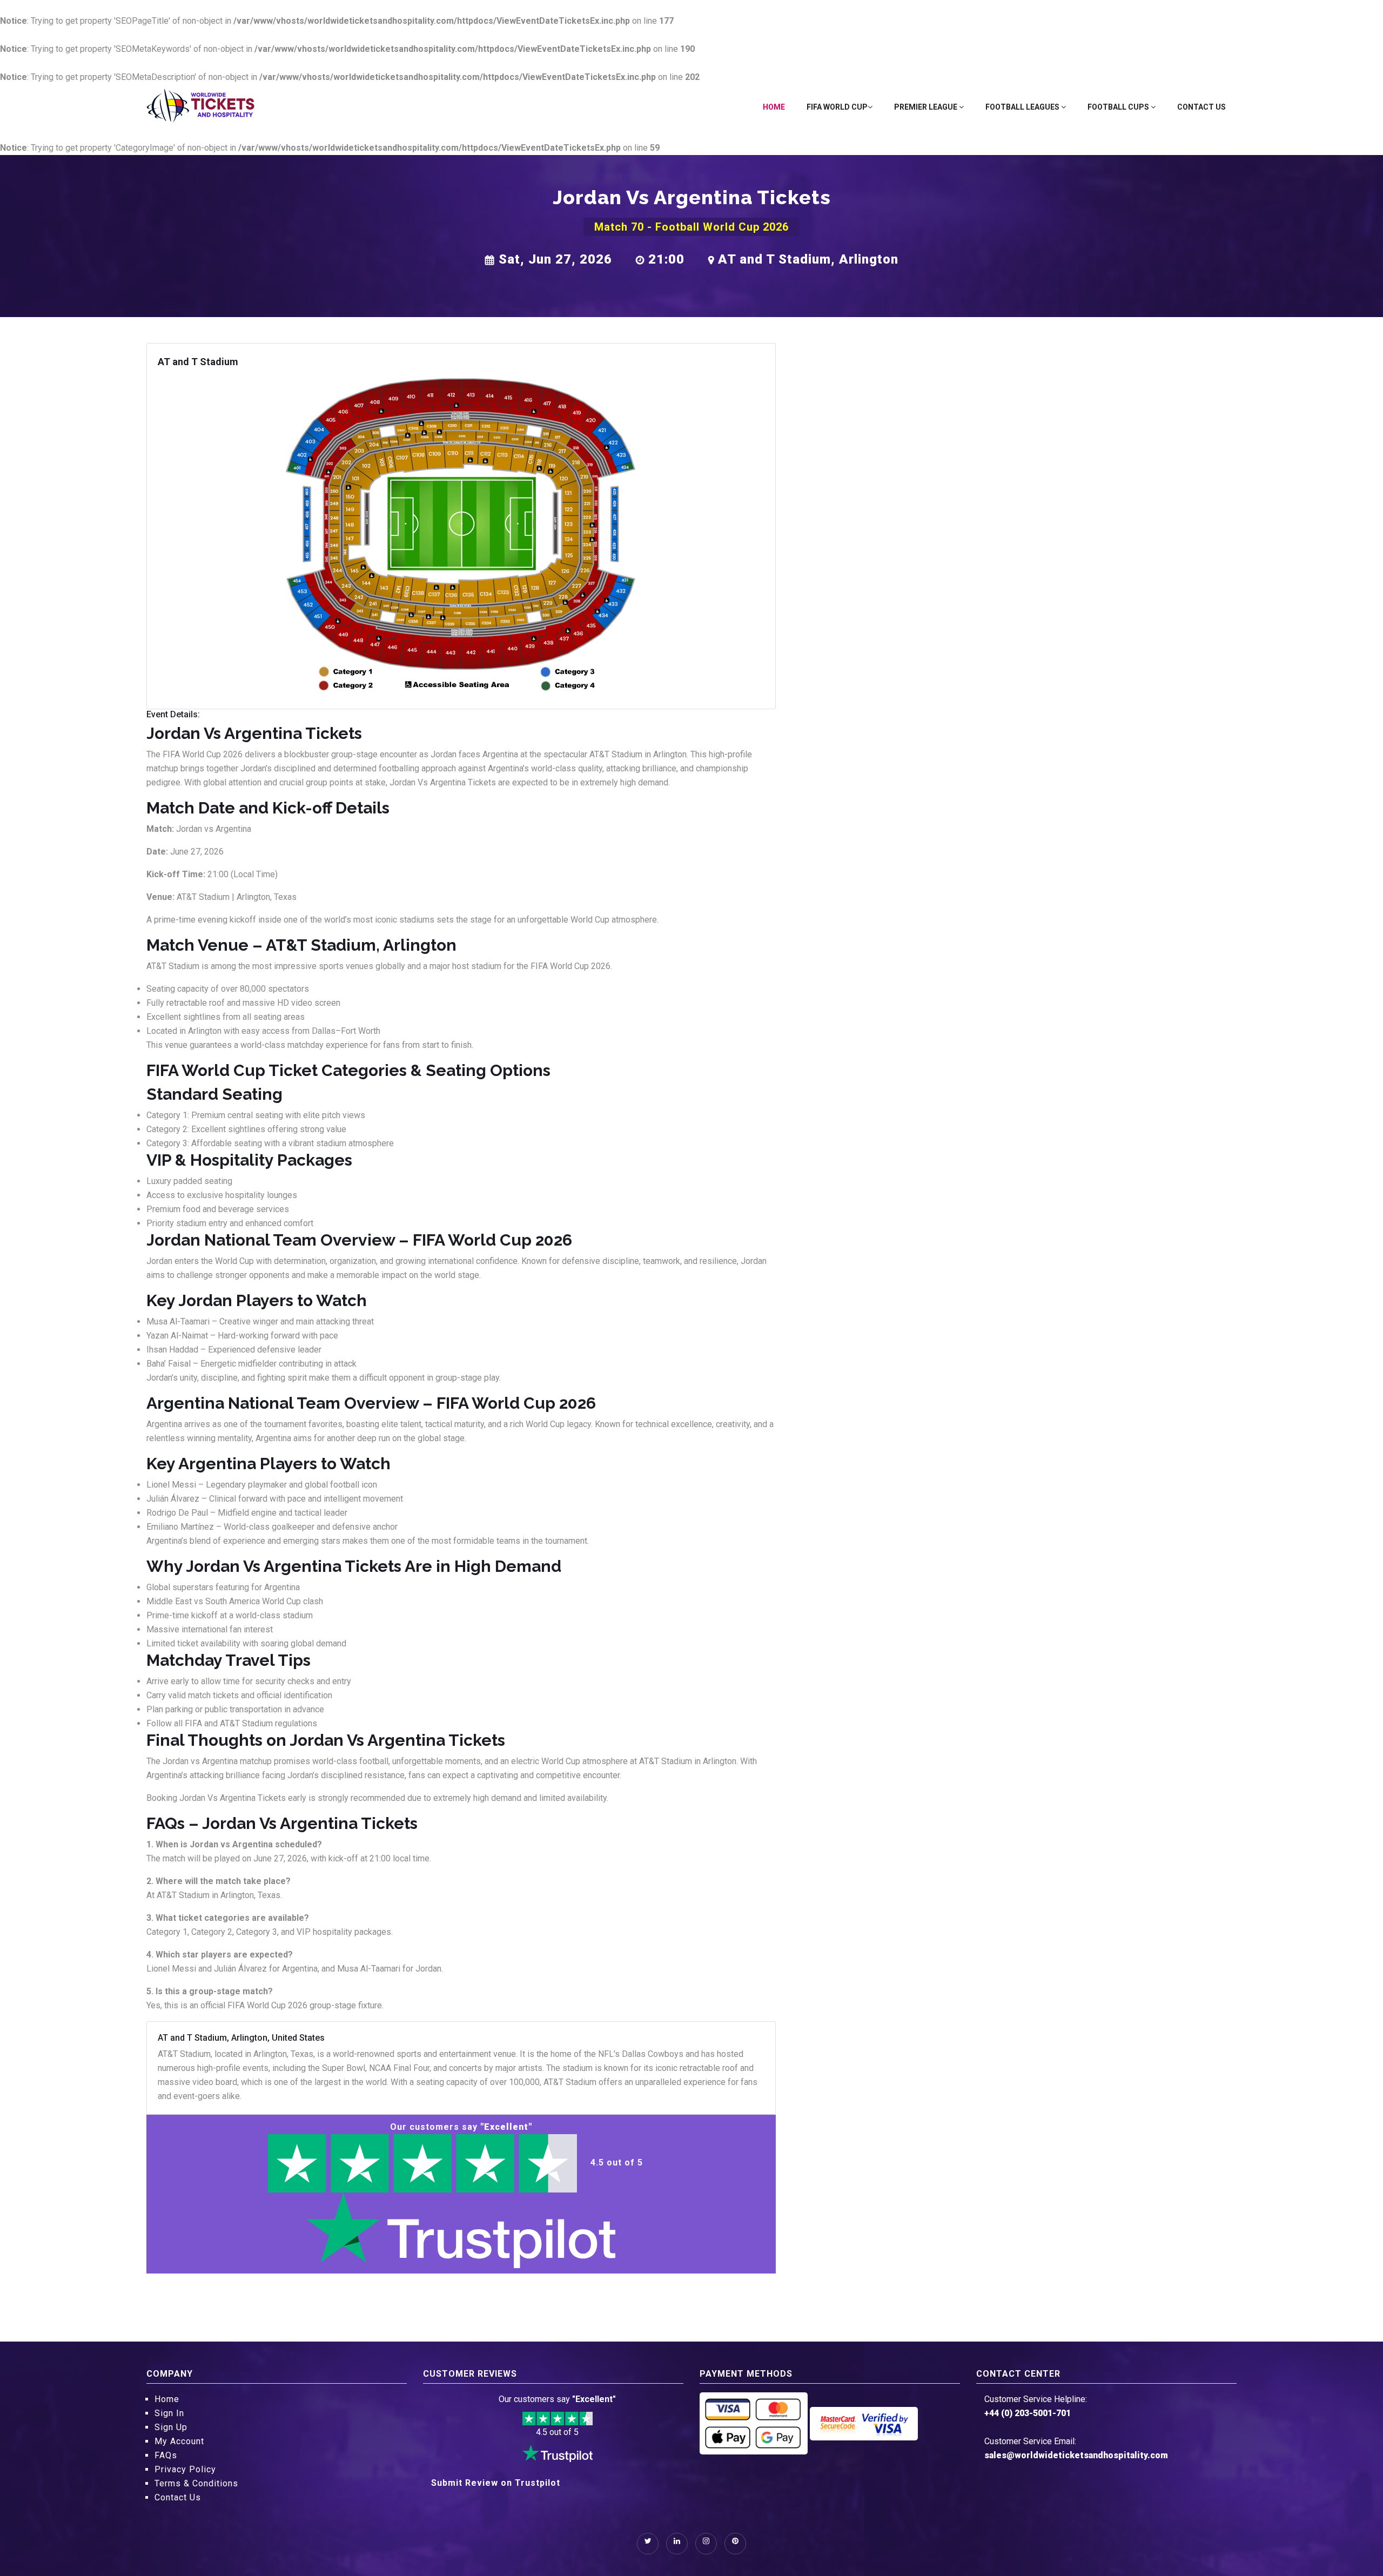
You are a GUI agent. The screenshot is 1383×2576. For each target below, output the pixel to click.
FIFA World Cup (837, 107)
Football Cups (1119, 107)
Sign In (169, 2413)
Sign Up (171, 2427)
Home (774, 107)
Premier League (927, 107)
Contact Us (1201, 107)
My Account (179, 2441)
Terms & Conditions (196, 2483)
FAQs (166, 2455)
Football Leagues (1023, 107)
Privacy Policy (185, 2469)
